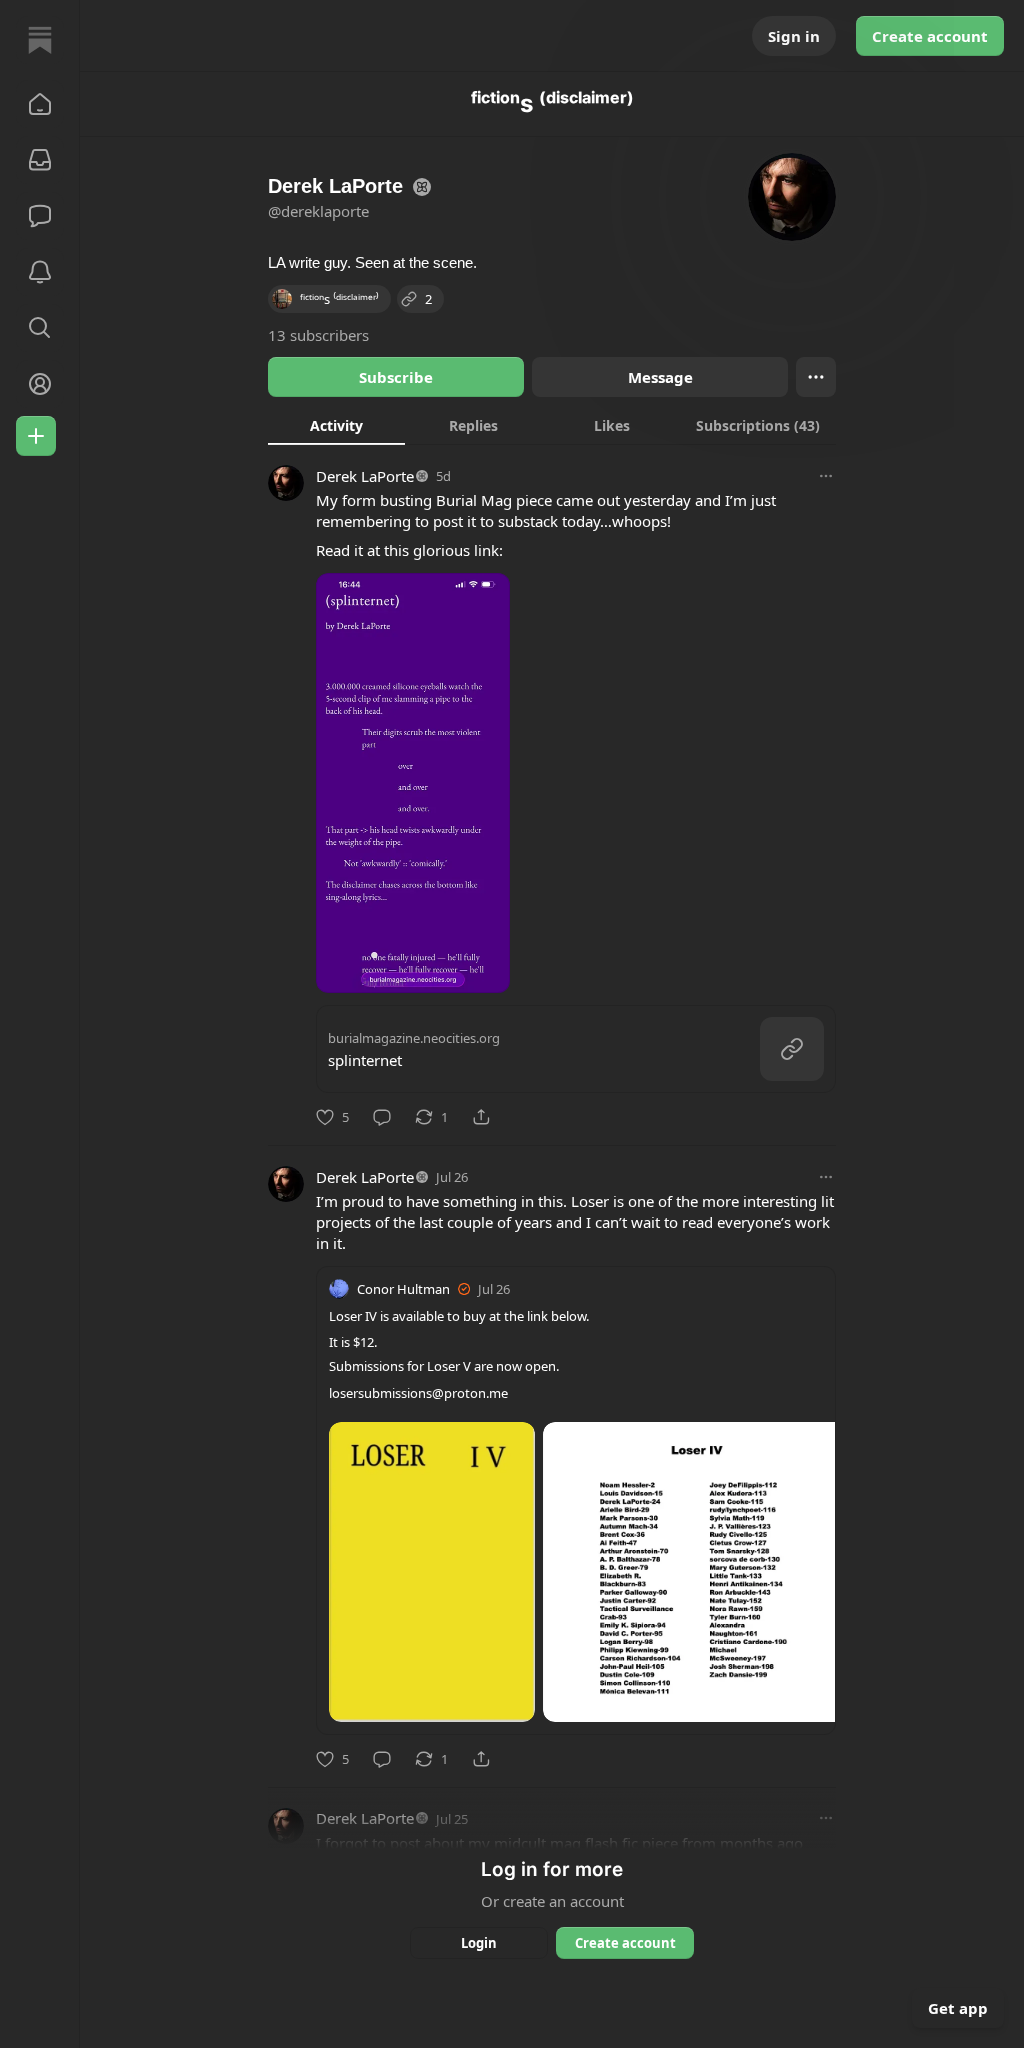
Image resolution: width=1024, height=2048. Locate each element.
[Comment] (382, 1117)
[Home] (40, 40)
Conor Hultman (403, 1289)
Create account (930, 36)
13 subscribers (318, 335)
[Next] (813, 1566)
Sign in (794, 36)
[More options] (826, 476)
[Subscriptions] (40, 160)
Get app (958, 2008)
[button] (40, 104)
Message (660, 377)
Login (479, 1943)
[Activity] (40, 272)
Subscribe (396, 377)
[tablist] (552, 425)
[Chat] (40, 216)
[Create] (36, 436)
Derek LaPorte (365, 476)
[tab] (336, 425)
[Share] (481, 1117)
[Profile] (40, 384)
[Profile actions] (816, 377)
